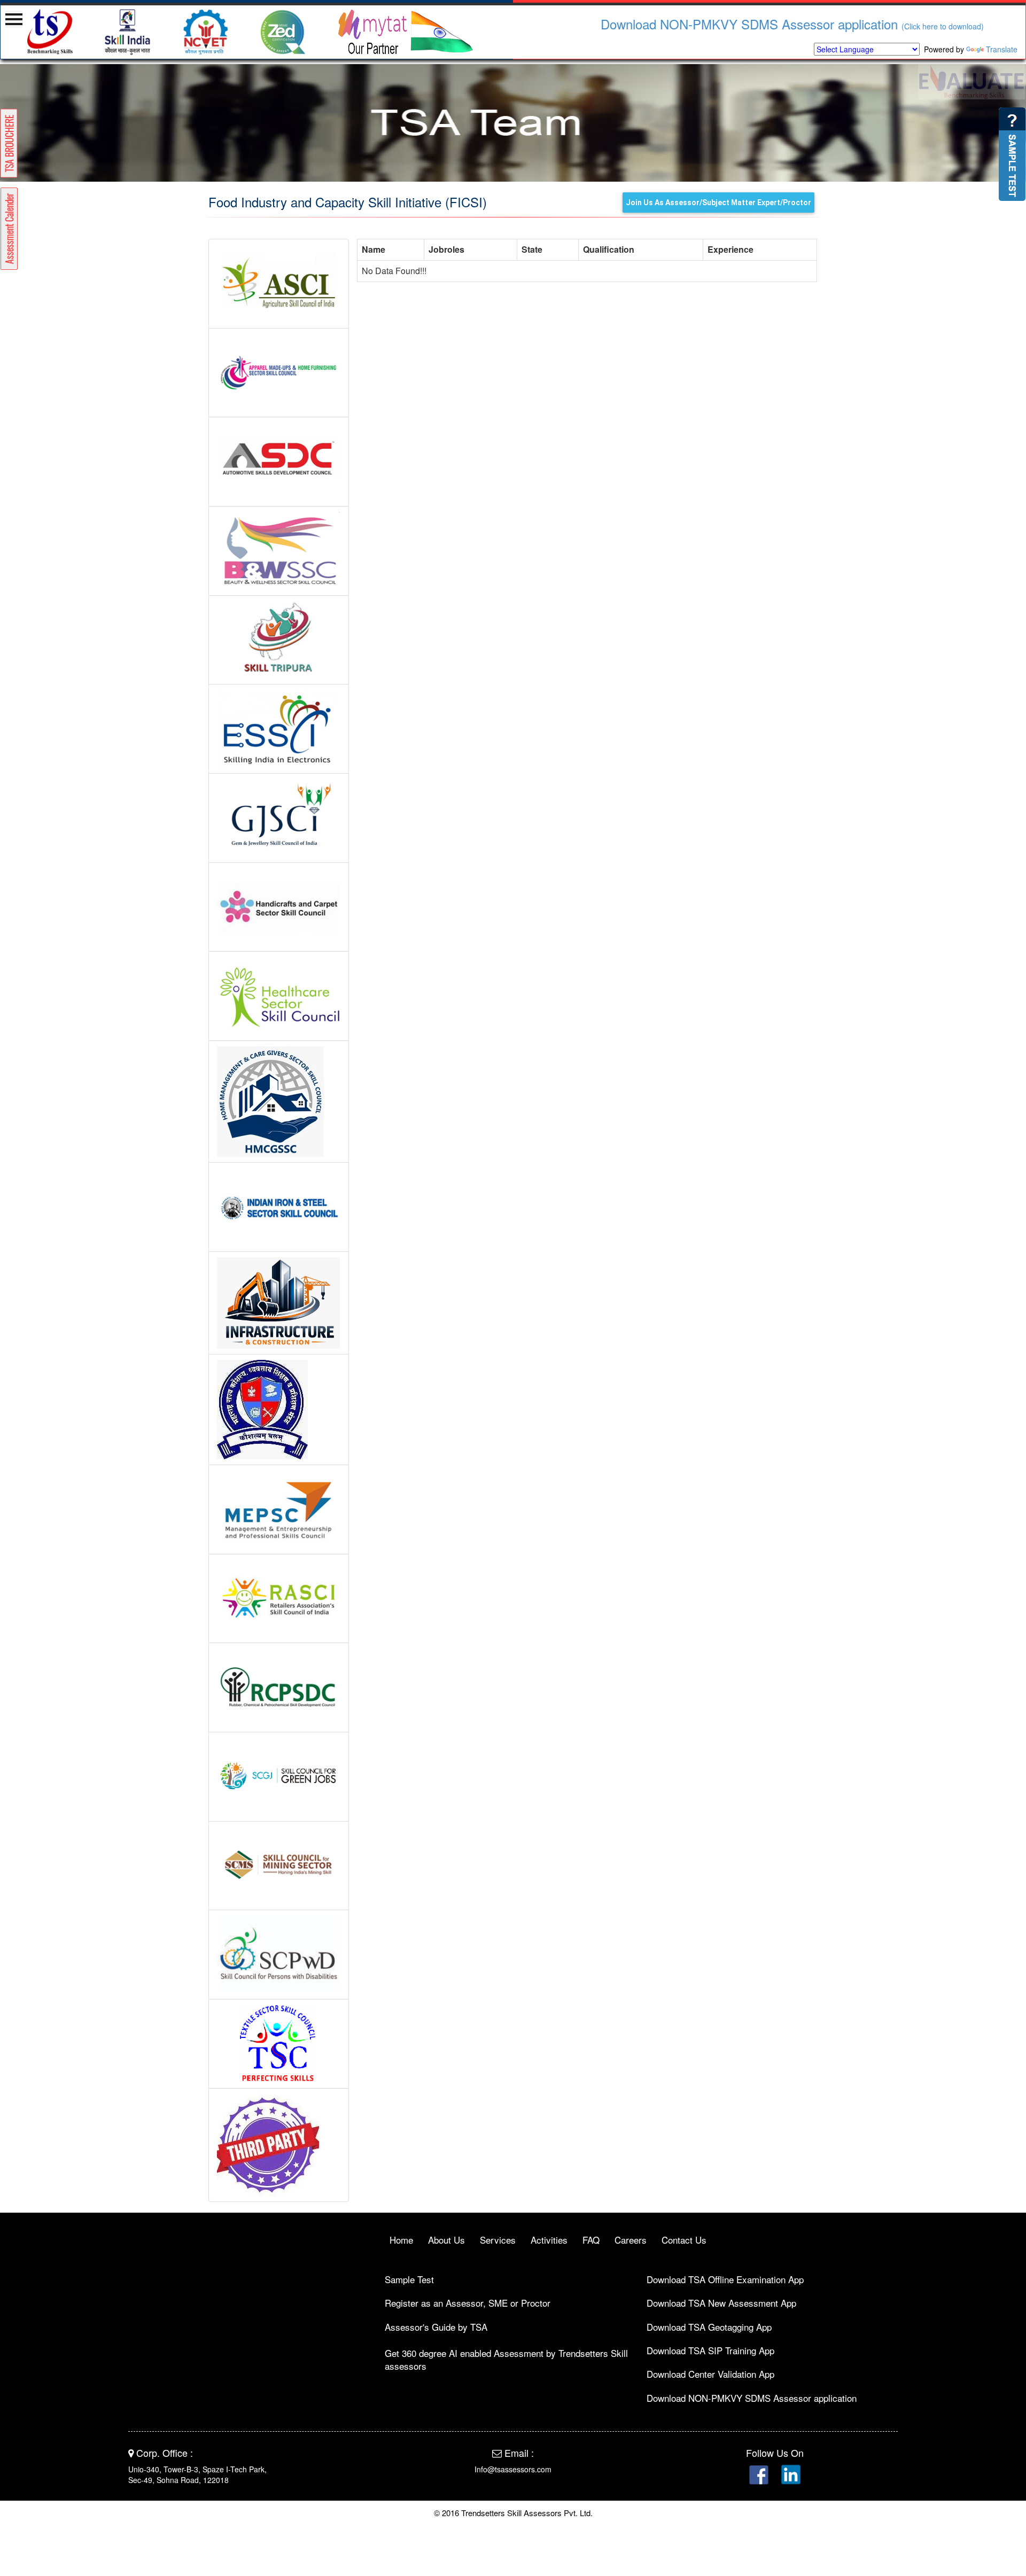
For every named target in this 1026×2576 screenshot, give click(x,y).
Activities (549, 2240)
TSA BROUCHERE (9, 143)
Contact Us (684, 2240)
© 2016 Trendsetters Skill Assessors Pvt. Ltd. (513, 2513)
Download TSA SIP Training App (710, 2350)
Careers (631, 2240)
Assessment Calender (9, 229)
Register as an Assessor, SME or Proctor (468, 2303)
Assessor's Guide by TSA (436, 2327)
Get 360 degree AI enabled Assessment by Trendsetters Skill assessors (506, 2359)
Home (401, 2240)
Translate (1002, 49)
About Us (446, 2240)
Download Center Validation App (710, 2374)
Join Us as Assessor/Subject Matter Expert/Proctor (718, 203)
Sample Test (409, 2279)
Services (498, 2240)
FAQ (591, 2240)
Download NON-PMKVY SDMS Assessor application (728, 24)
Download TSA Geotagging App (709, 2327)
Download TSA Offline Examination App (725, 2279)
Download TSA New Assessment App (721, 2303)
